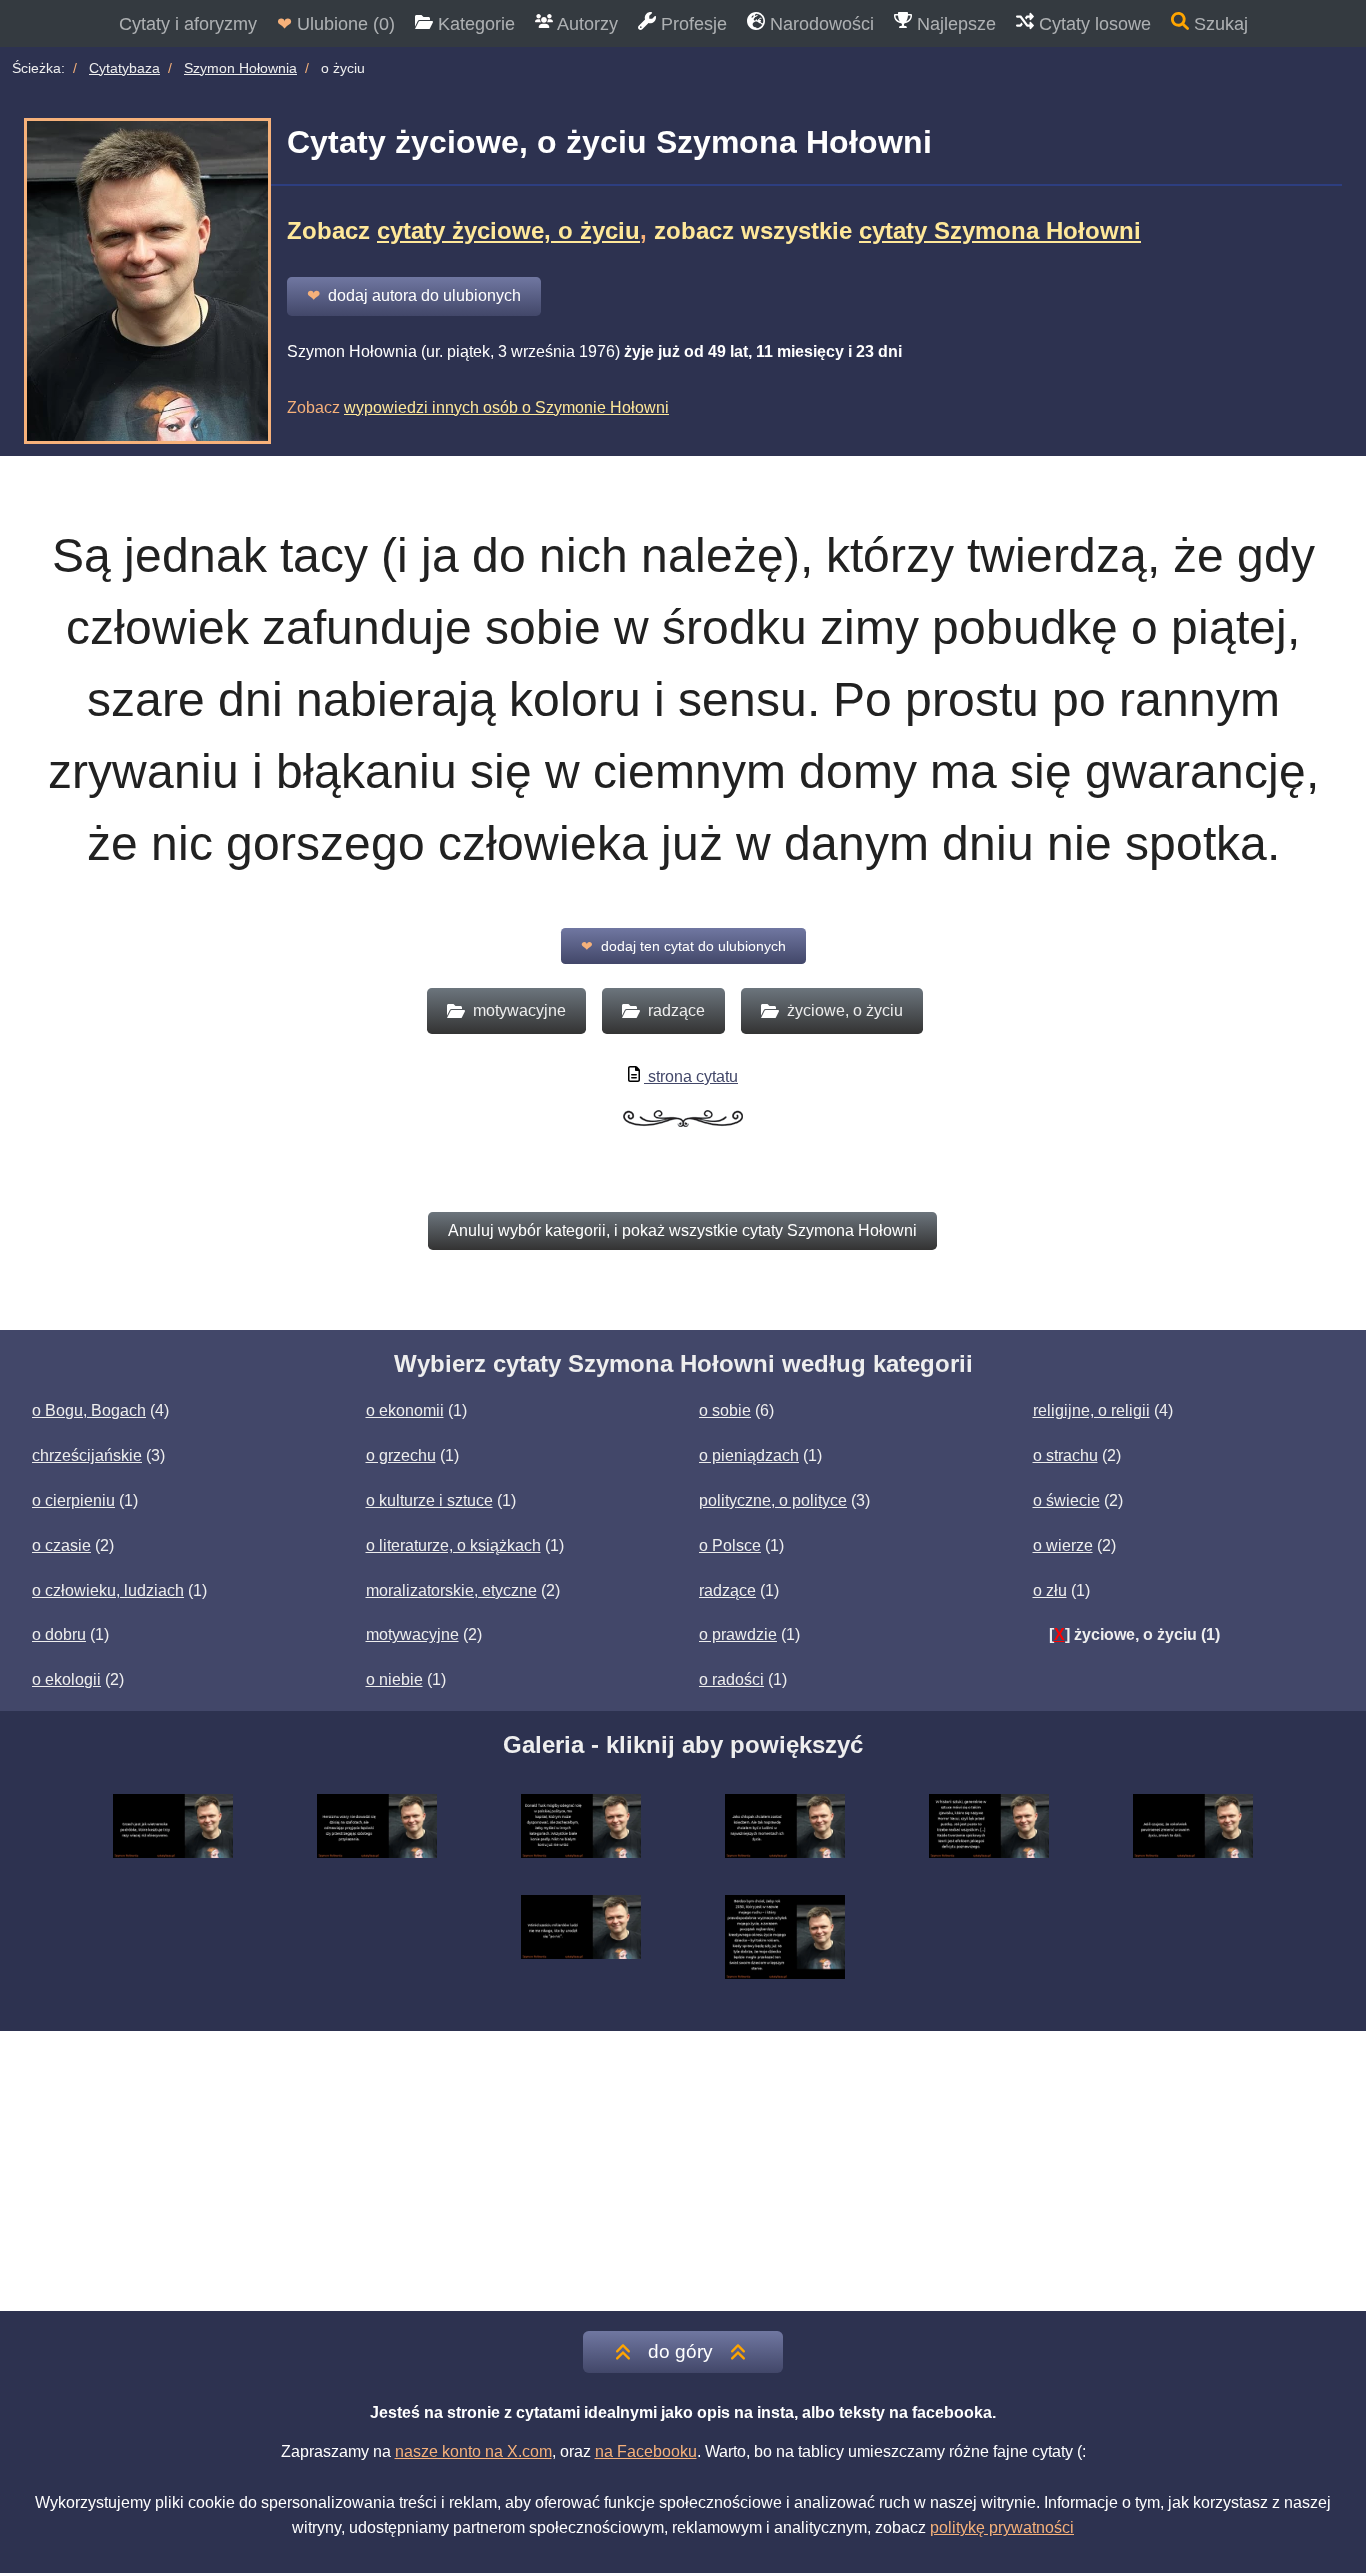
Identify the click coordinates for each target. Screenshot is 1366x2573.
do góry (680, 2351)
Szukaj (1218, 24)
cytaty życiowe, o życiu (508, 230)
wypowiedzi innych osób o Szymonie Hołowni (506, 407)
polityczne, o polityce (773, 1500)
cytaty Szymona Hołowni (1000, 230)
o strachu (1065, 1455)
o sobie (725, 1410)
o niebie (394, 1679)
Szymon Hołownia (240, 68)
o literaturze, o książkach (453, 1545)
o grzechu (401, 1455)
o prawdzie (738, 1634)
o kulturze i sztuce (429, 1500)
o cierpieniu (73, 1500)
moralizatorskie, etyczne (451, 1590)
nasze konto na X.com (473, 2451)
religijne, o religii (1091, 1410)
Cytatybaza (124, 68)
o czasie (61, 1545)
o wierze (1063, 1545)
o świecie (1066, 1500)
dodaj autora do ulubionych (414, 295)
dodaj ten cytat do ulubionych (683, 946)
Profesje (691, 24)
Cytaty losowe (1092, 24)
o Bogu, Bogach (89, 1410)
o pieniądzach (749, 1455)
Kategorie (474, 24)
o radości (731, 1679)
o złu (1050, 1590)
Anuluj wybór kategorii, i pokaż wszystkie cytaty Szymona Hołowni (682, 1230)
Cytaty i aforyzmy (188, 24)
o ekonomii (405, 1410)
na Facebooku (646, 2451)
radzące (727, 1590)
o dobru (59, 1634)
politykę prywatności (1002, 2527)
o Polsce (730, 1545)
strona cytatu (691, 1076)
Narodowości (819, 24)
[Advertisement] (683, 2171)
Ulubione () (336, 24)
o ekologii (66, 1679)
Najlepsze (954, 24)
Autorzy (585, 24)
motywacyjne (412, 1634)
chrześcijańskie (87, 1455)
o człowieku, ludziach (108, 1590)
